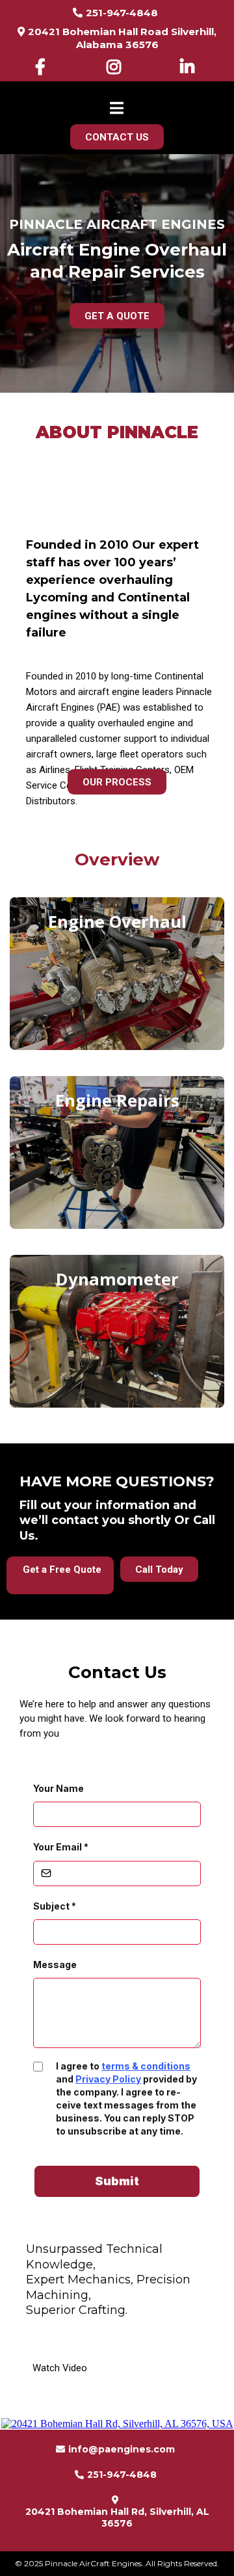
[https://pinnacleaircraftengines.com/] (117, 89)
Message (55, 1965)
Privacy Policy (108, 2079)
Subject (55, 1906)
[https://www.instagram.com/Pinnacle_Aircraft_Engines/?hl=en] (117, 67)
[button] (117, 110)
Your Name (58, 1788)
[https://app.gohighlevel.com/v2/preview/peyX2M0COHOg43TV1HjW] (123, 2343)
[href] (117, 2424)
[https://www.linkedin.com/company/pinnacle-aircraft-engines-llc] (190, 67)
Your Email (61, 1847)
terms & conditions (146, 2066)
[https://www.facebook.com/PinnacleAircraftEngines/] (44, 67)
